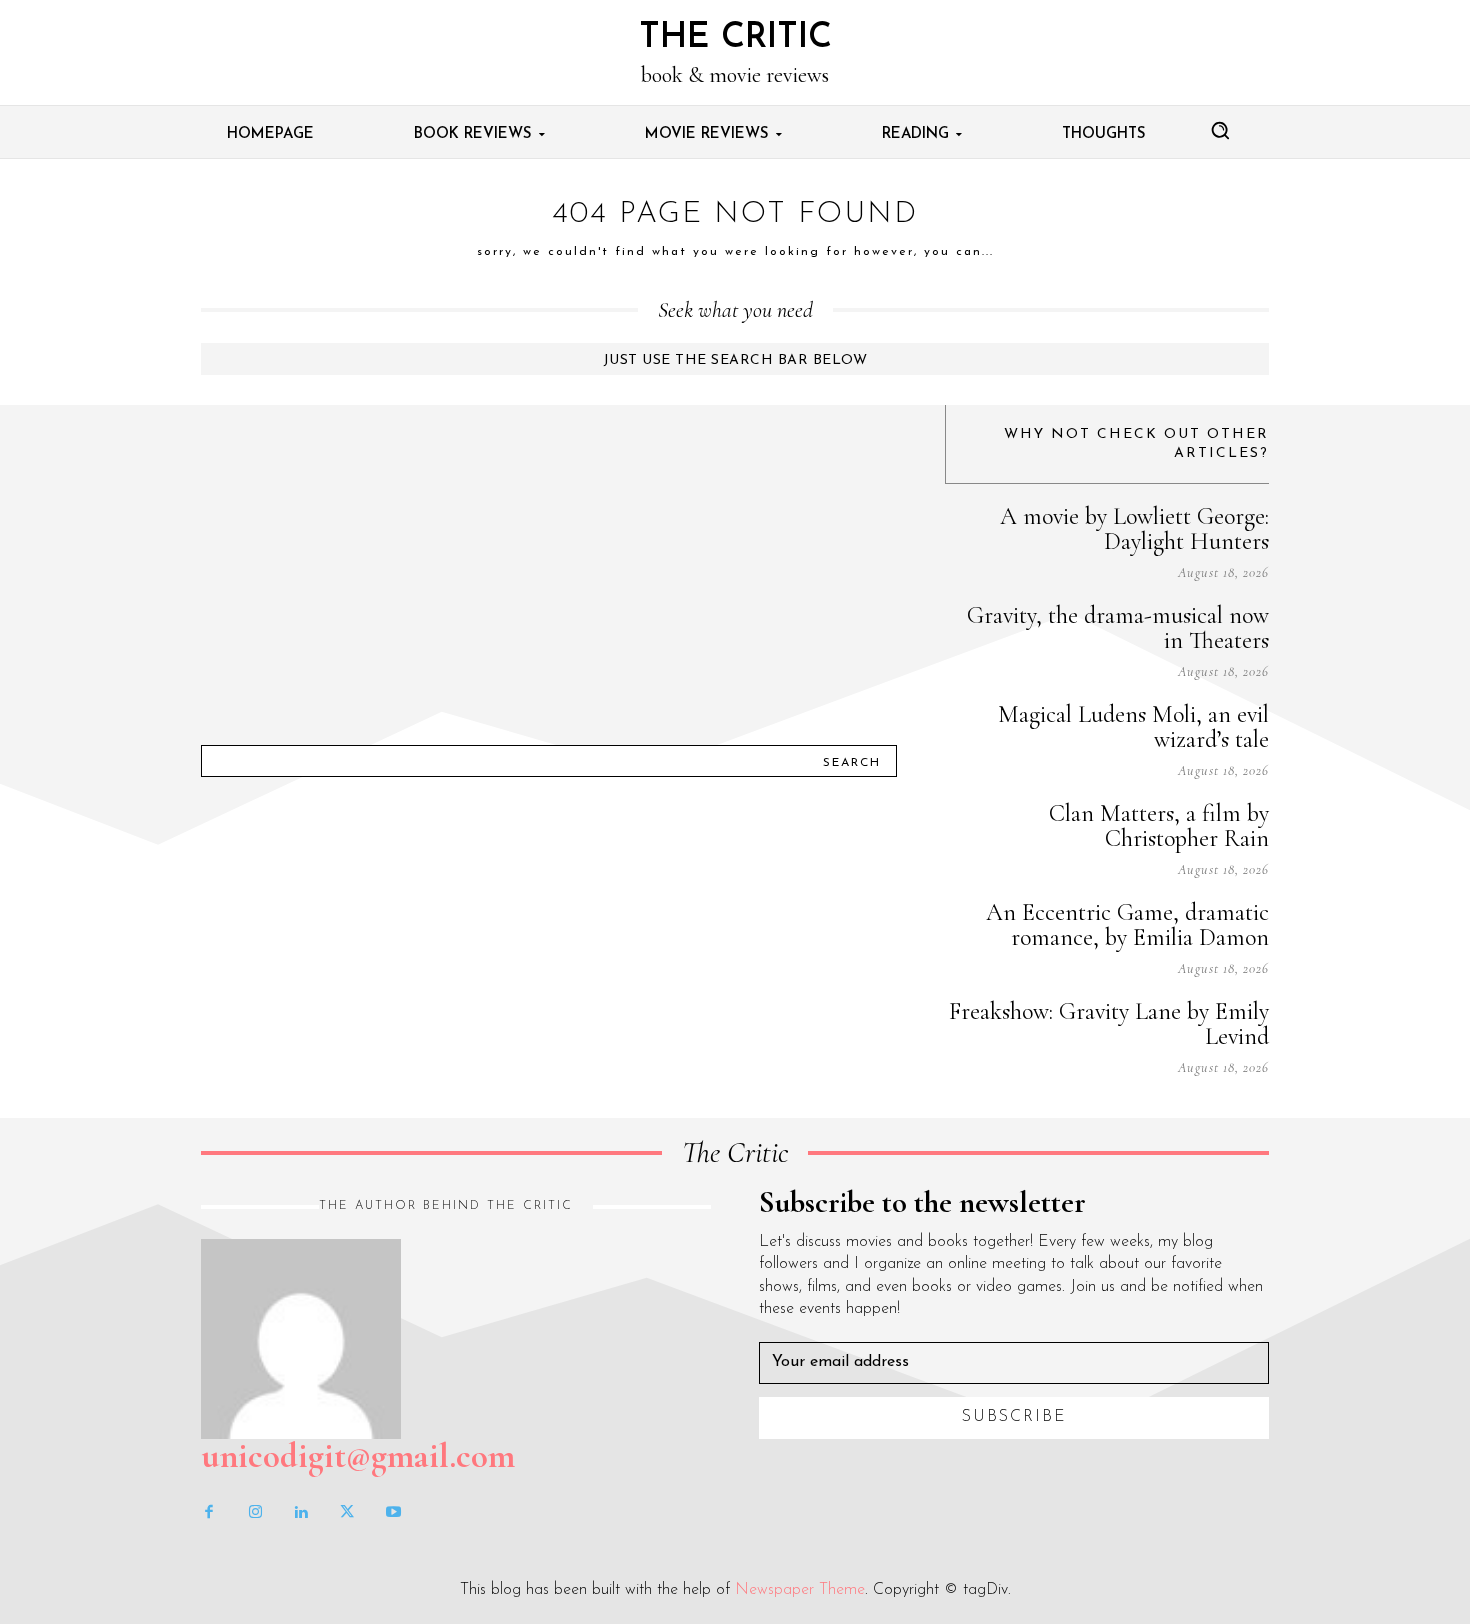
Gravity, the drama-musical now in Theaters (1118, 628)
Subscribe (1014, 1417)
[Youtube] (393, 1513)
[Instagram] (255, 1513)
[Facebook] (209, 1513)
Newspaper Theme (800, 1590)
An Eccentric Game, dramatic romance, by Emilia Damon (1127, 925)
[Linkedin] (301, 1513)
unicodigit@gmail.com (358, 1456)
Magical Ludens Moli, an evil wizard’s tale (1133, 727)
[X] (347, 1513)
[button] (1220, 130)
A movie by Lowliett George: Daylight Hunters (1134, 529)
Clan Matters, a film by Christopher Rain (1159, 826)
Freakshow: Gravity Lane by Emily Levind (1109, 1024)
